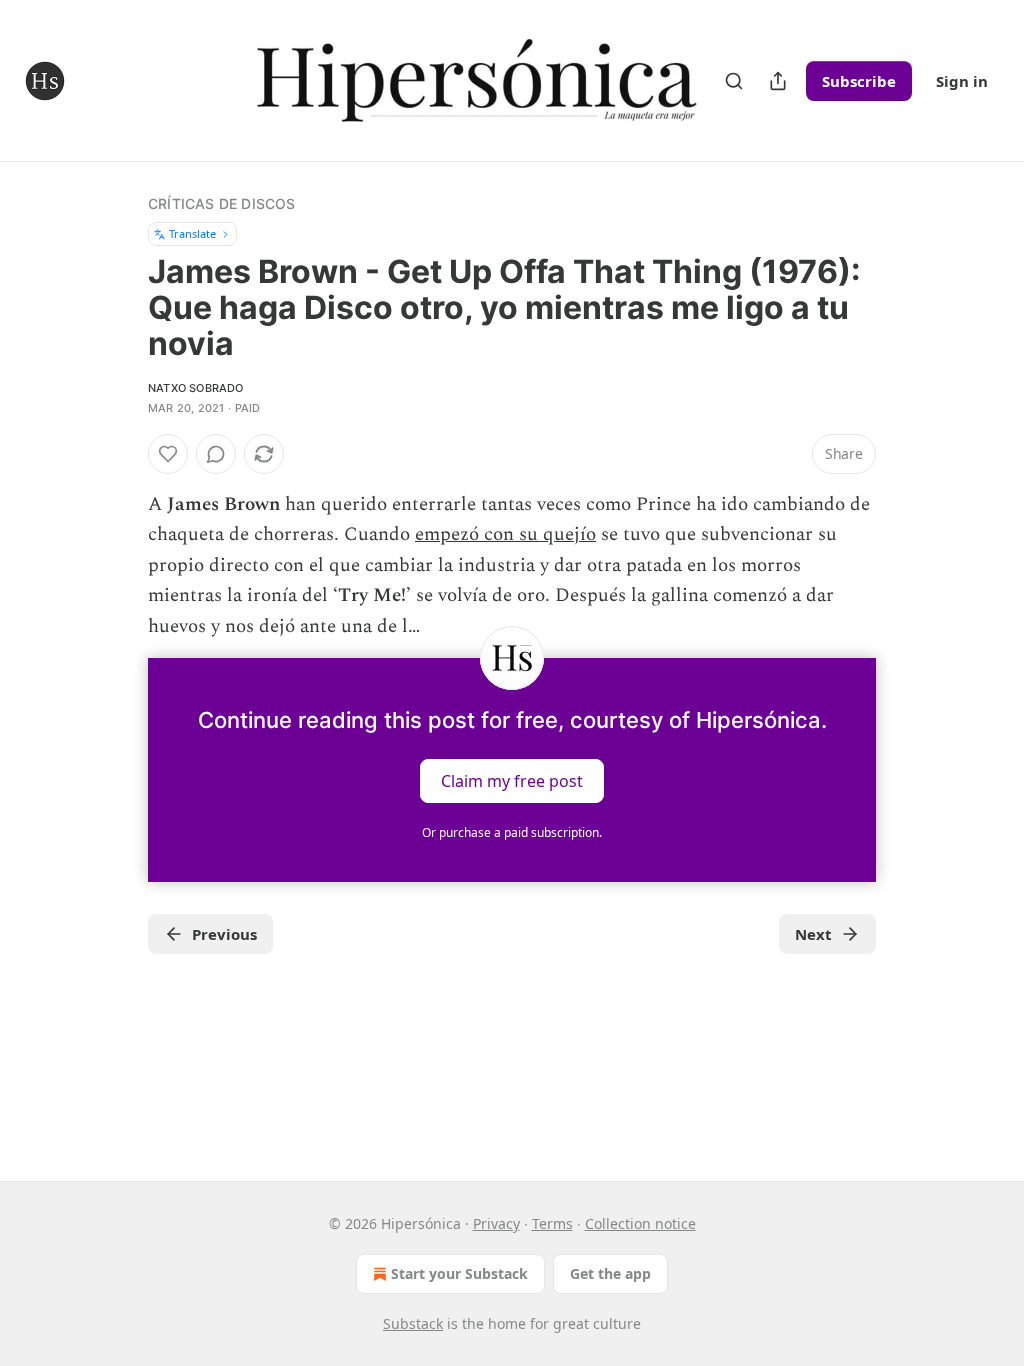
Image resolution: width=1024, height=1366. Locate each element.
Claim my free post (512, 781)
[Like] (168, 454)
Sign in (962, 81)
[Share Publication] (778, 81)
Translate (192, 233)
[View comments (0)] (216, 454)
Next (813, 934)
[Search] (734, 81)
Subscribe (859, 81)
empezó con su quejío (505, 534)
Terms (552, 1223)
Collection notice (640, 1223)
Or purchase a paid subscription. (512, 832)
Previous (224, 934)
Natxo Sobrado (196, 388)
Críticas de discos (222, 203)
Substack (413, 1323)
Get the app (610, 1273)
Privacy (496, 1223)
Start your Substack (459, 1273)
